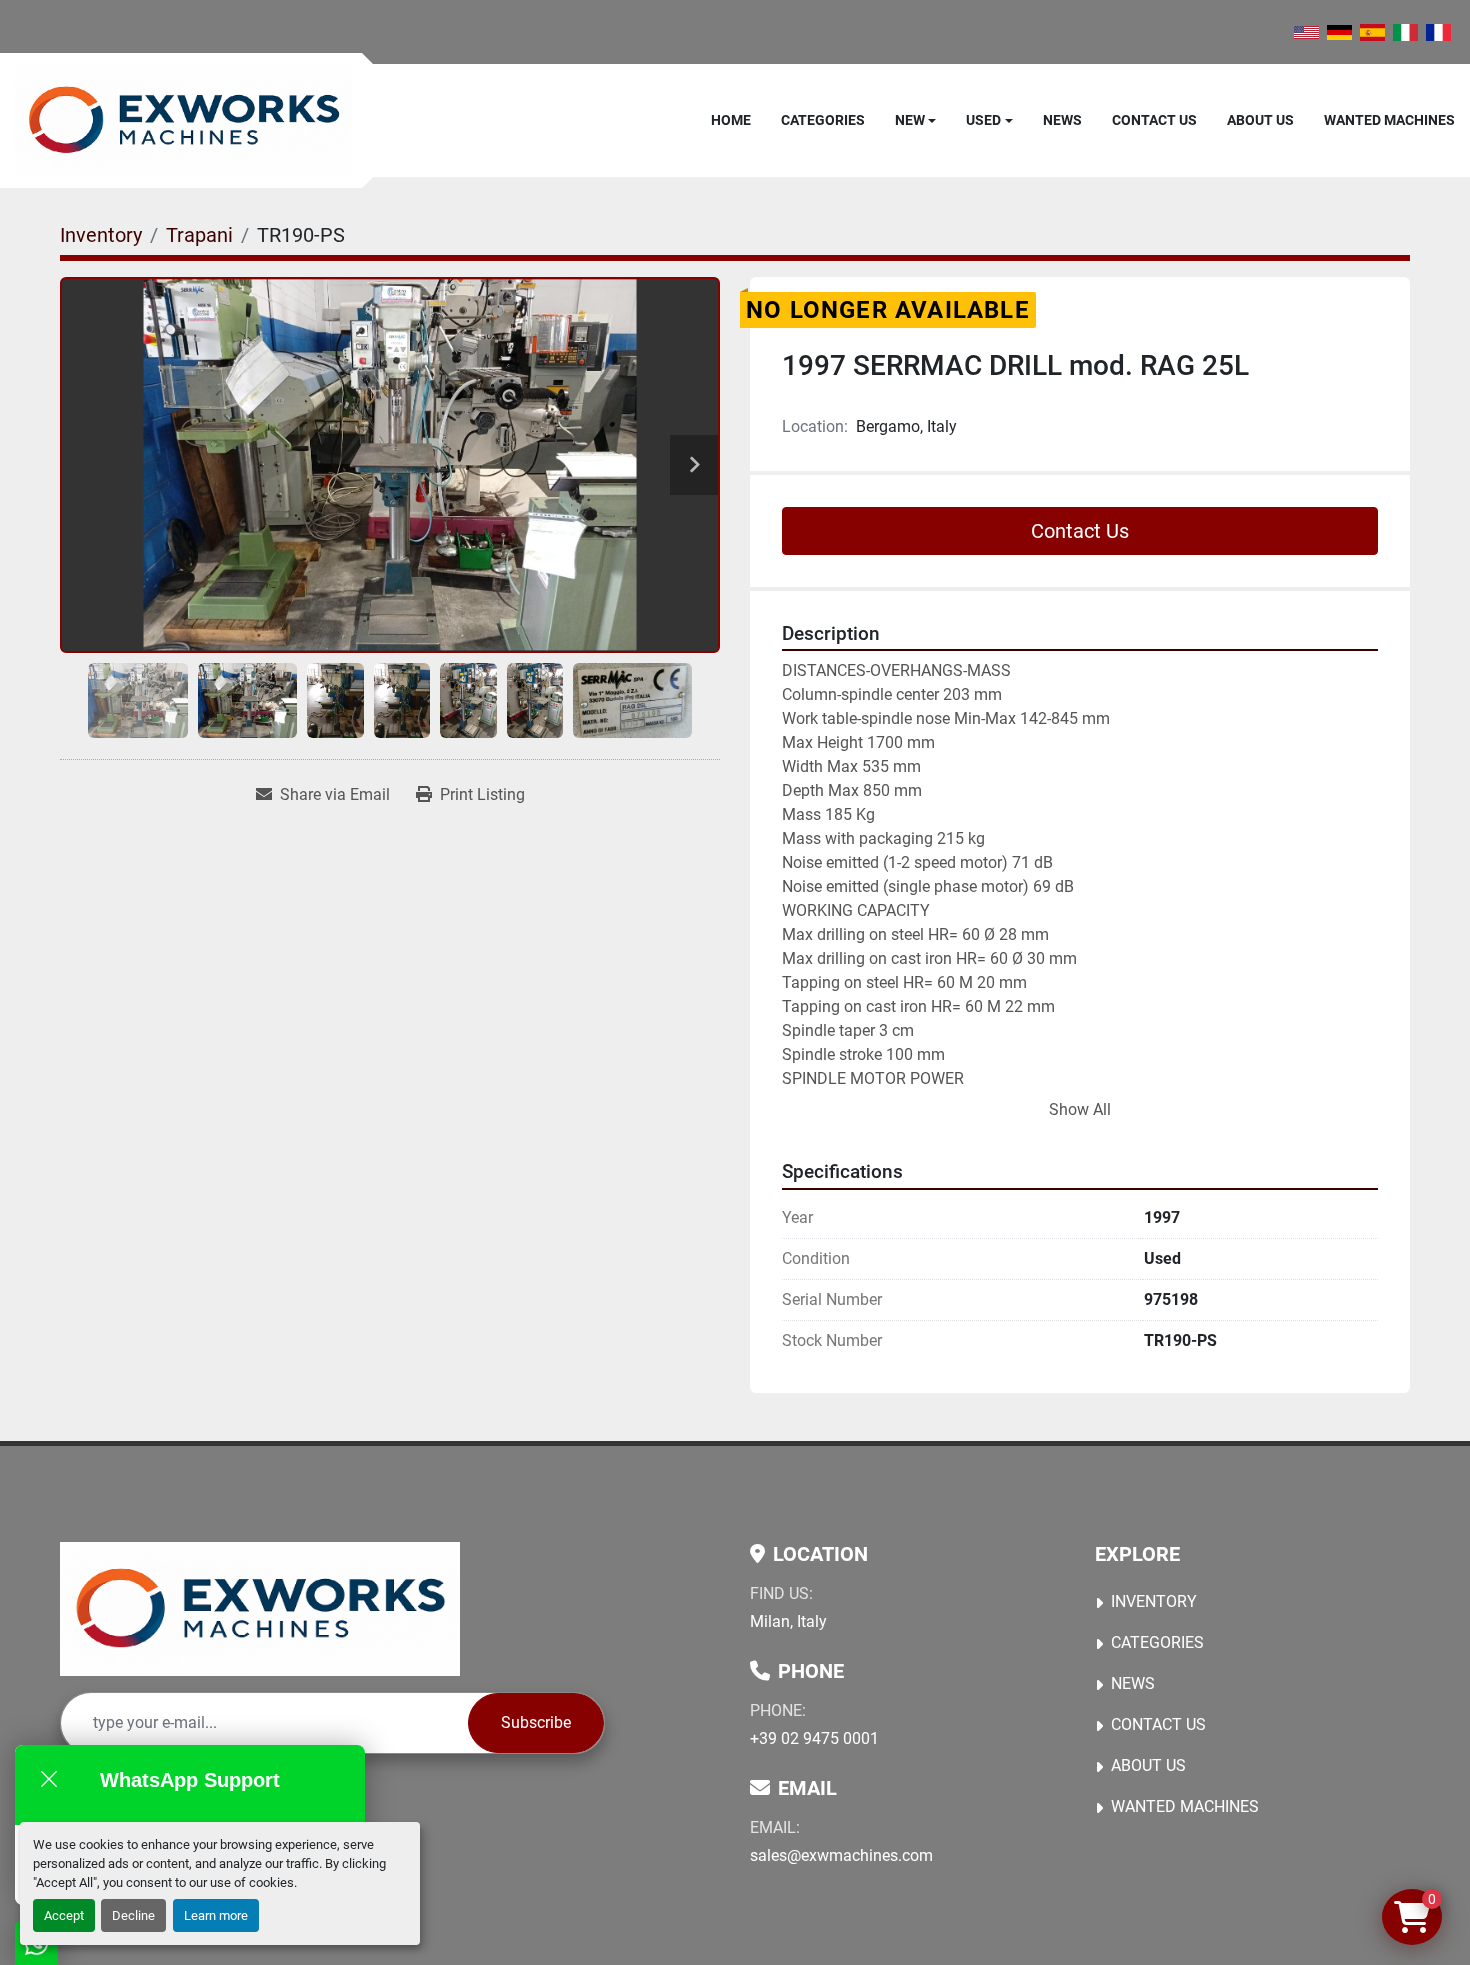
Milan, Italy (788, 1621)
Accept (64, 1915)
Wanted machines (1389, 120)
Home (731, 120)
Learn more (216, 1915)
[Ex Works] (260, 1609)
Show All (1080, 1109)
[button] (916, 120)
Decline (133, 1915)
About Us (1260, 120)
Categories (823, 120)
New (910, 120)
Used (983, 120)
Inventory (1154, 1601)
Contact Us (1154, 120)
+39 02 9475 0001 (814, 1738)
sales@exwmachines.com (841, 1855)
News (1062, 120)
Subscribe (536, 1722)
